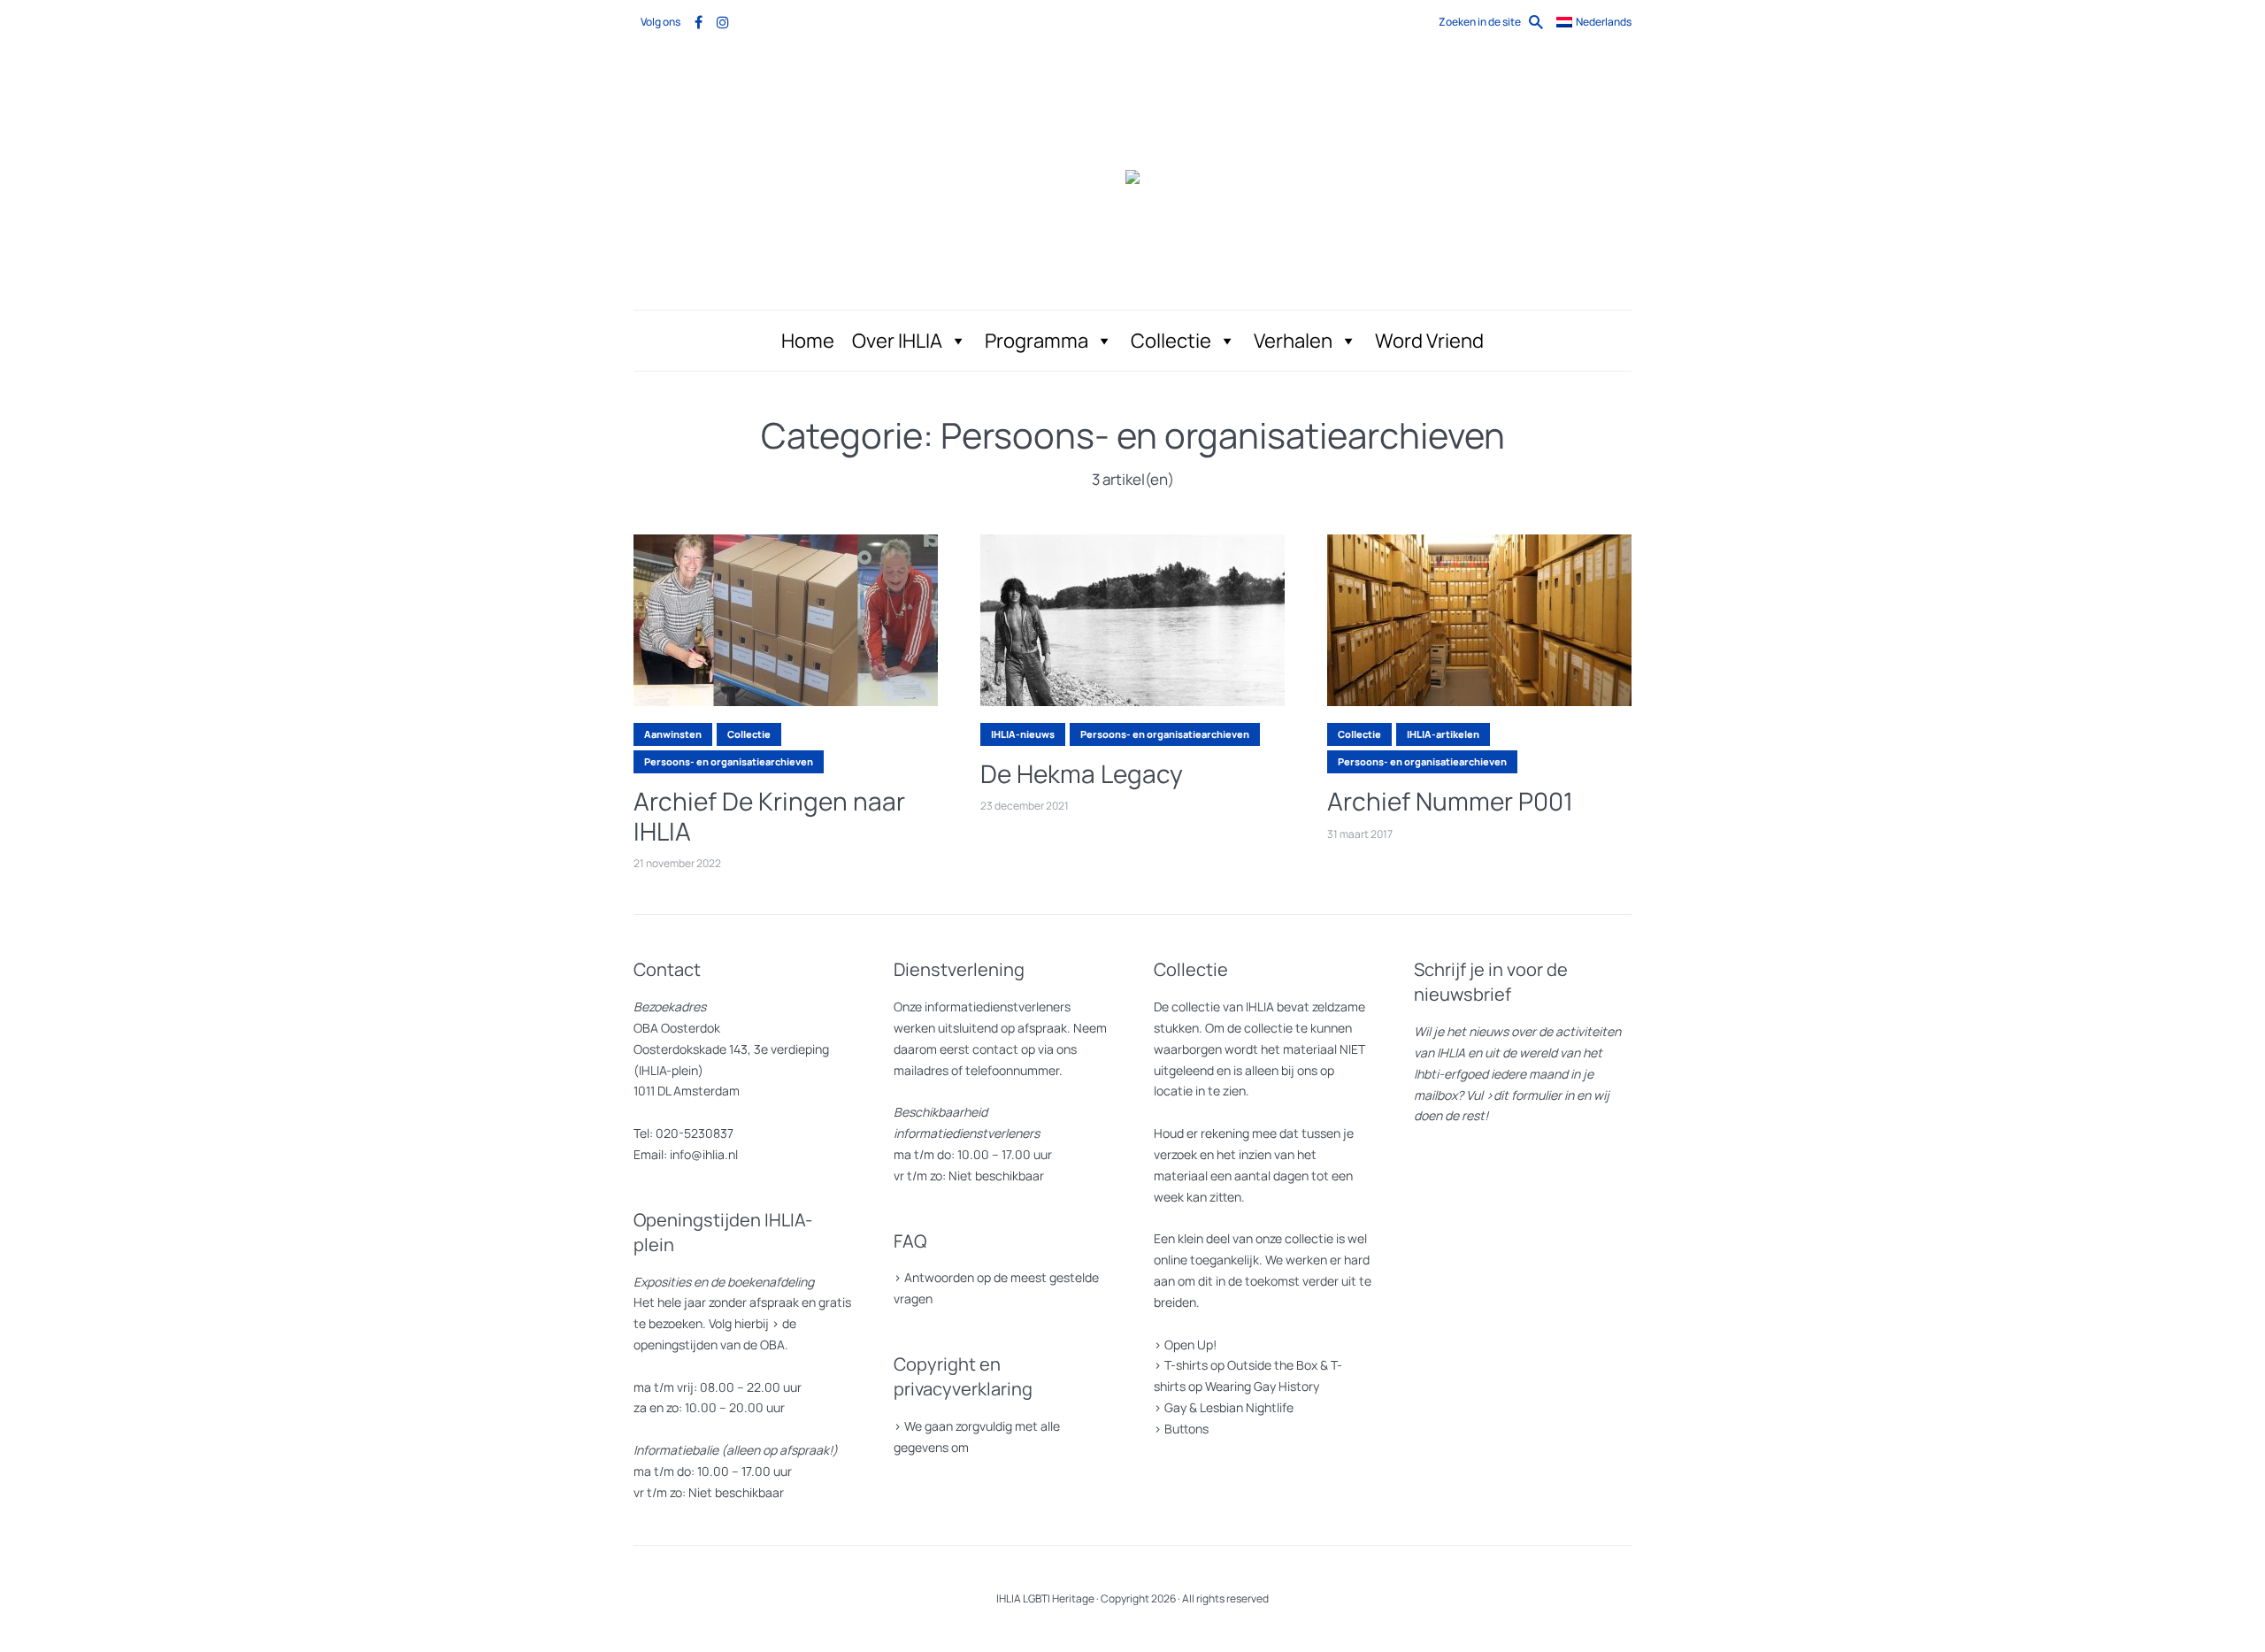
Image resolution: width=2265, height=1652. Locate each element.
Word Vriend (1429, 341)
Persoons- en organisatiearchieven (729, 761)
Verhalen (1293, 341)
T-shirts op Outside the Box (1241, 1365)
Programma (1037, 341)
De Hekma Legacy (1082, 774)
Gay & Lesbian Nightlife (1229, 1407)
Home (808, 341)
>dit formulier (1524, 1095)
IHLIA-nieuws (1023, 734)
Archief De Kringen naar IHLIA (769, 816)
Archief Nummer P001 (1450, 802)
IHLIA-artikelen (1443, 734)
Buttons (1186, 1429)
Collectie (1171, 341)
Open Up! (1190, 1345)
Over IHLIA (897, 341)
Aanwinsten (673, 734)
